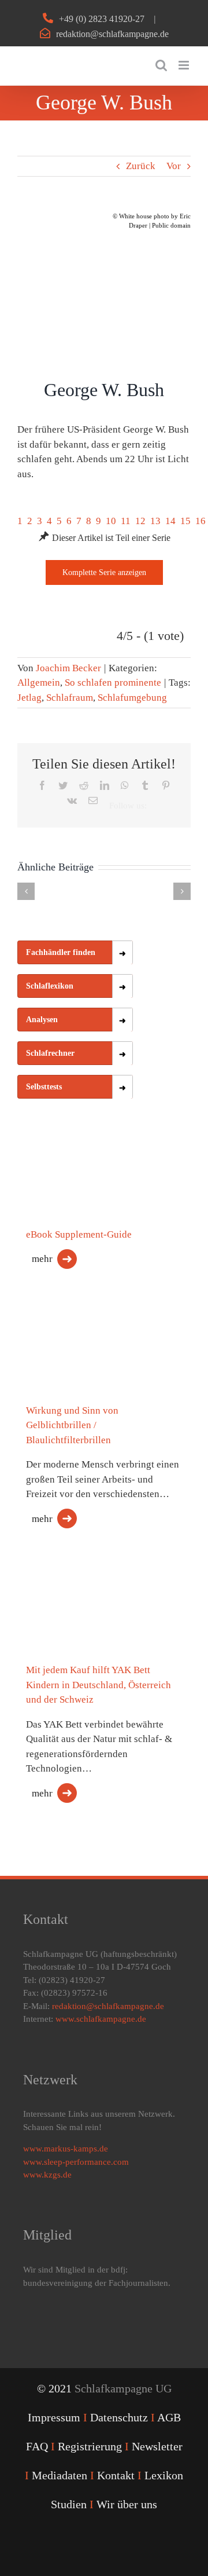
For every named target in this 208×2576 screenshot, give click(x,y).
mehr (42, 1259)
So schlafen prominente (113, 683)
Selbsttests (44, 1087)
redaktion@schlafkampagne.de (112, 34)
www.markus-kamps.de (66, 2149)
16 (200, 521)
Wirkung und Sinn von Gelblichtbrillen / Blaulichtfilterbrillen (72, 1425)
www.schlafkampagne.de (101, 2019)
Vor (174, 166)
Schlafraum (70, 698)
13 (155, 521)
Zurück (141, 166)
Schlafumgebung (132, 698)
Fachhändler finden (61, 952)
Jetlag (29, 698)
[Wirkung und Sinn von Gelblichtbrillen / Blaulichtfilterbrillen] (75, 1371)
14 (170, 521)
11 (126, 521)
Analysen (42, 1020)
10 (111, 521)
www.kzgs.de (47, 2175)
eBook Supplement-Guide (79, 1234)
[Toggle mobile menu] (185, 65)
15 (185, 521)
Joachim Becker (68, 668)
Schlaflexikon (50, 986)
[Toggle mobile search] (161, 65)
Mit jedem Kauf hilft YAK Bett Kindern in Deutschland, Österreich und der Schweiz (99, 1685)
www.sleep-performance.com (76, 2162)
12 (140, 521)
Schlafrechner (50, 1053)
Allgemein (39, 683)
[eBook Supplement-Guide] (75, 1194)
